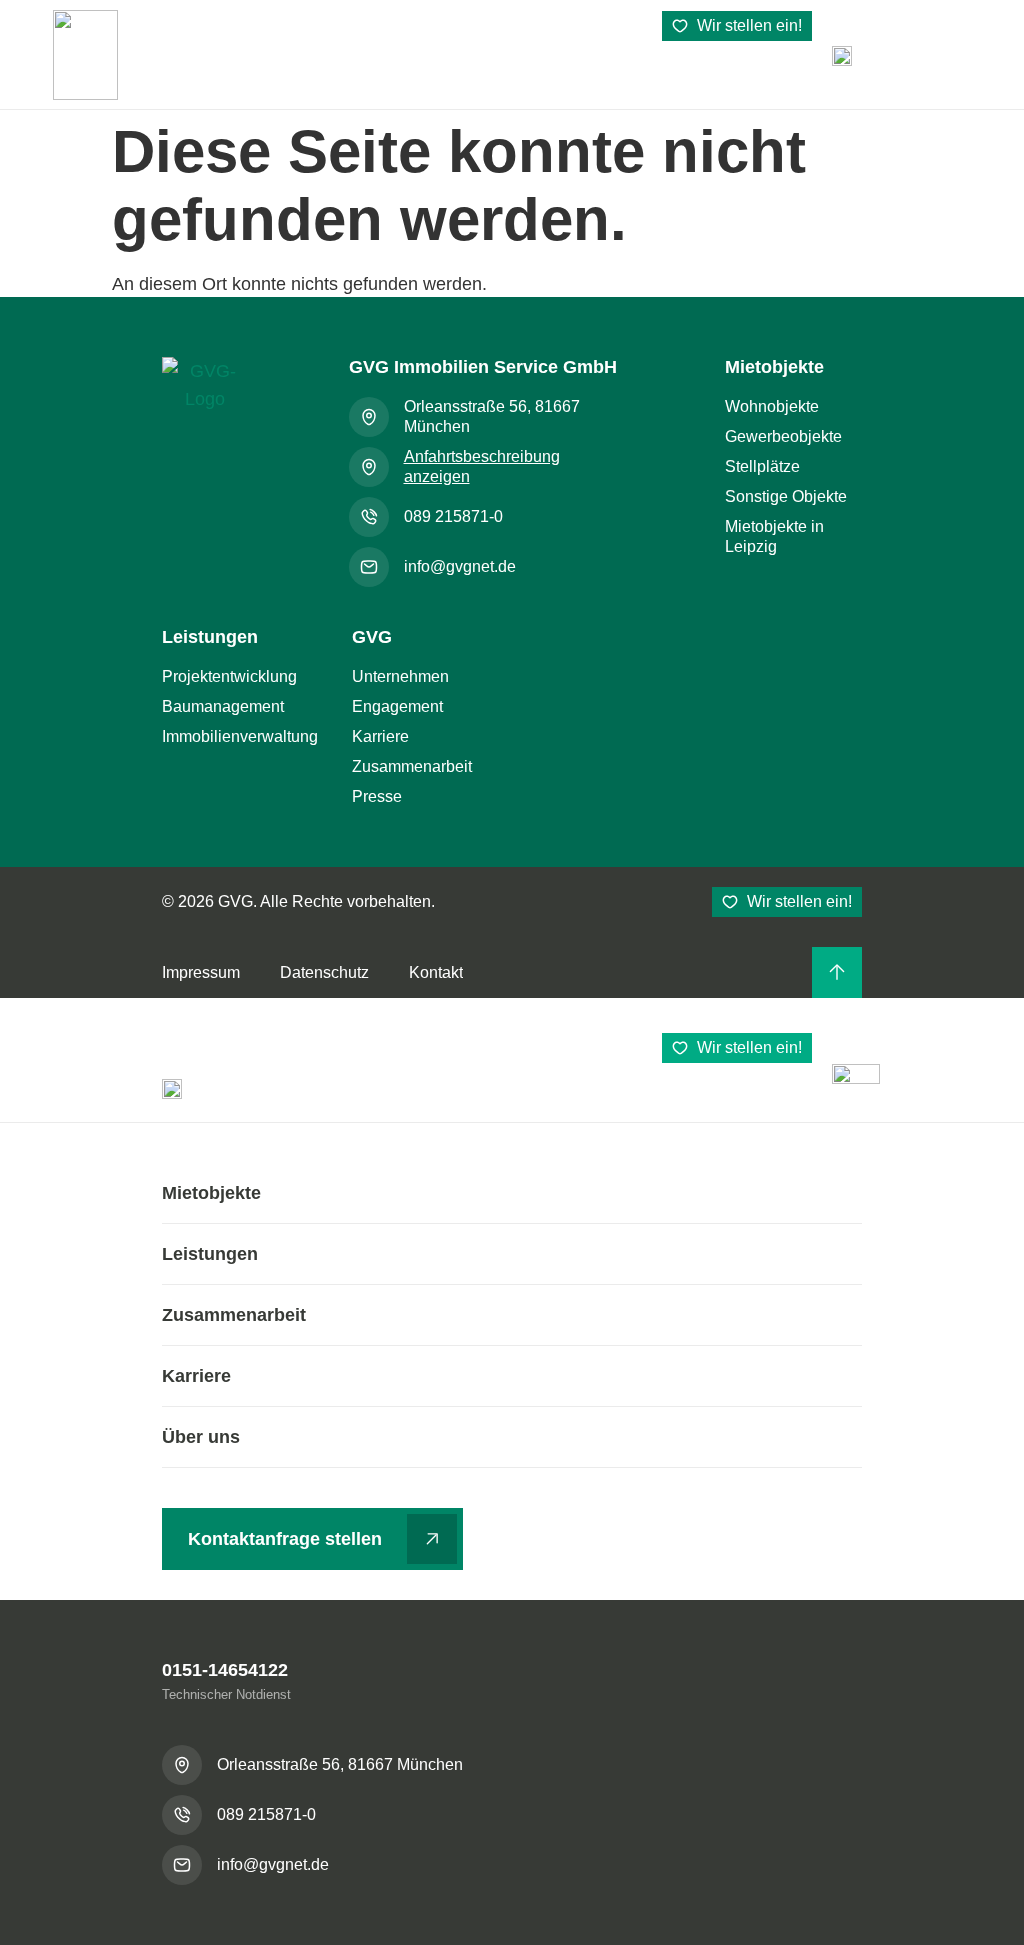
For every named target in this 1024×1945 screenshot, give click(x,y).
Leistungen (210, 1254)
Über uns (201, 1437)
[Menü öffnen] (842, 55)
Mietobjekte (211, 1193)
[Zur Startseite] (204, 402)
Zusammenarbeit (234, 1315)
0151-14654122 (225, 1670)
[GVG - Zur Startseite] (85, 55)
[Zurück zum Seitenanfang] (837, 972)
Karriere (196, 1376)
